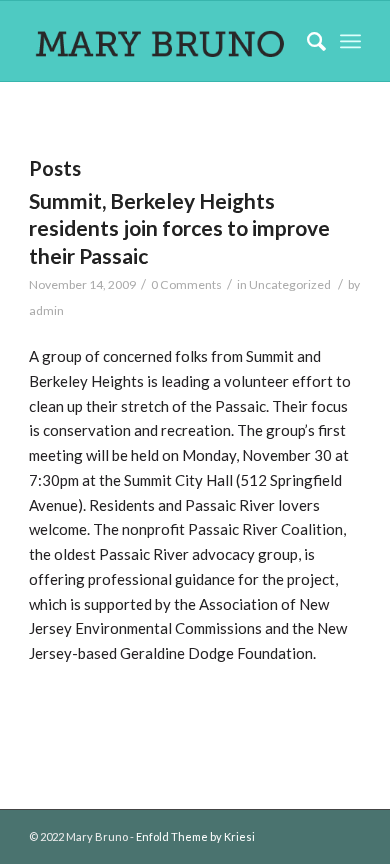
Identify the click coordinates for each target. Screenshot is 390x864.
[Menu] (350, 41)
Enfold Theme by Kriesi (195, 836)
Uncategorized (290, 284)
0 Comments (186, 284)
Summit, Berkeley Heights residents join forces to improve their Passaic (179, 228)
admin (46, 310)
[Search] (306, 41)
